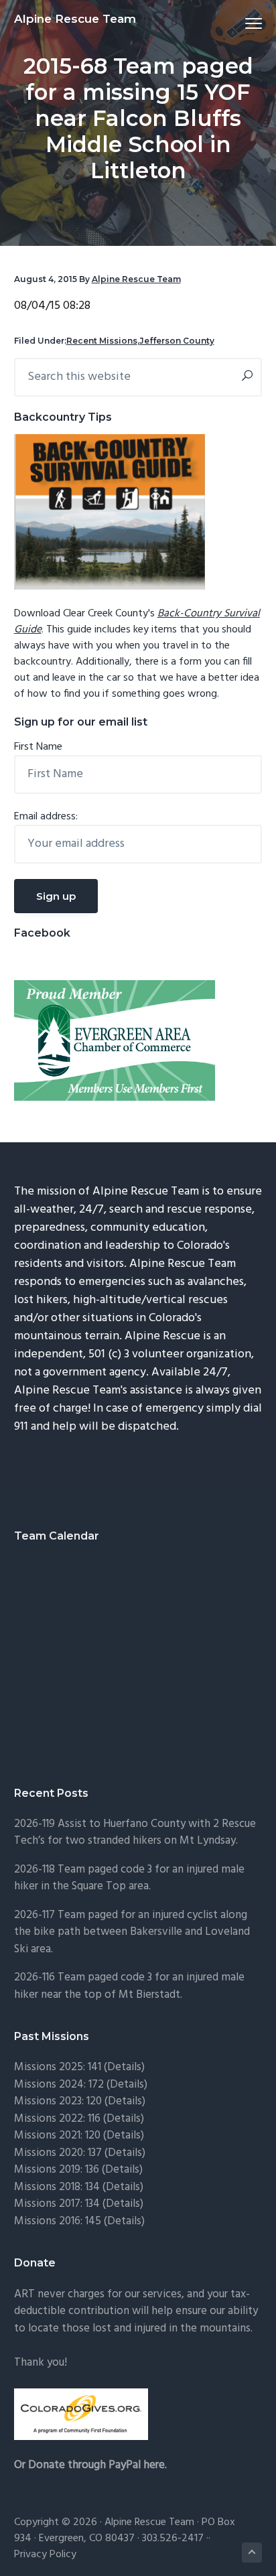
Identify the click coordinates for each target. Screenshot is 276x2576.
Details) (126, 2067)
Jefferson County (177, 341)
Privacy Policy (45, 2555)
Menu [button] (238, 23)
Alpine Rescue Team (75, 19)
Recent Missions (102, 341)
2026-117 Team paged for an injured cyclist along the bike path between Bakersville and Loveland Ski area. (132, 1932)
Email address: (46, 817)
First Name (38, 747)
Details (125, 2153)
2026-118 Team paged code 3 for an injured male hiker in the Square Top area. (129, 1878)
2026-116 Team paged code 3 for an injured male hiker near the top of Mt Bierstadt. (129, 1986)
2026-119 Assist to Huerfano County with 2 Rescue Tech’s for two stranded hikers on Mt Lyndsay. (135, 1833)
